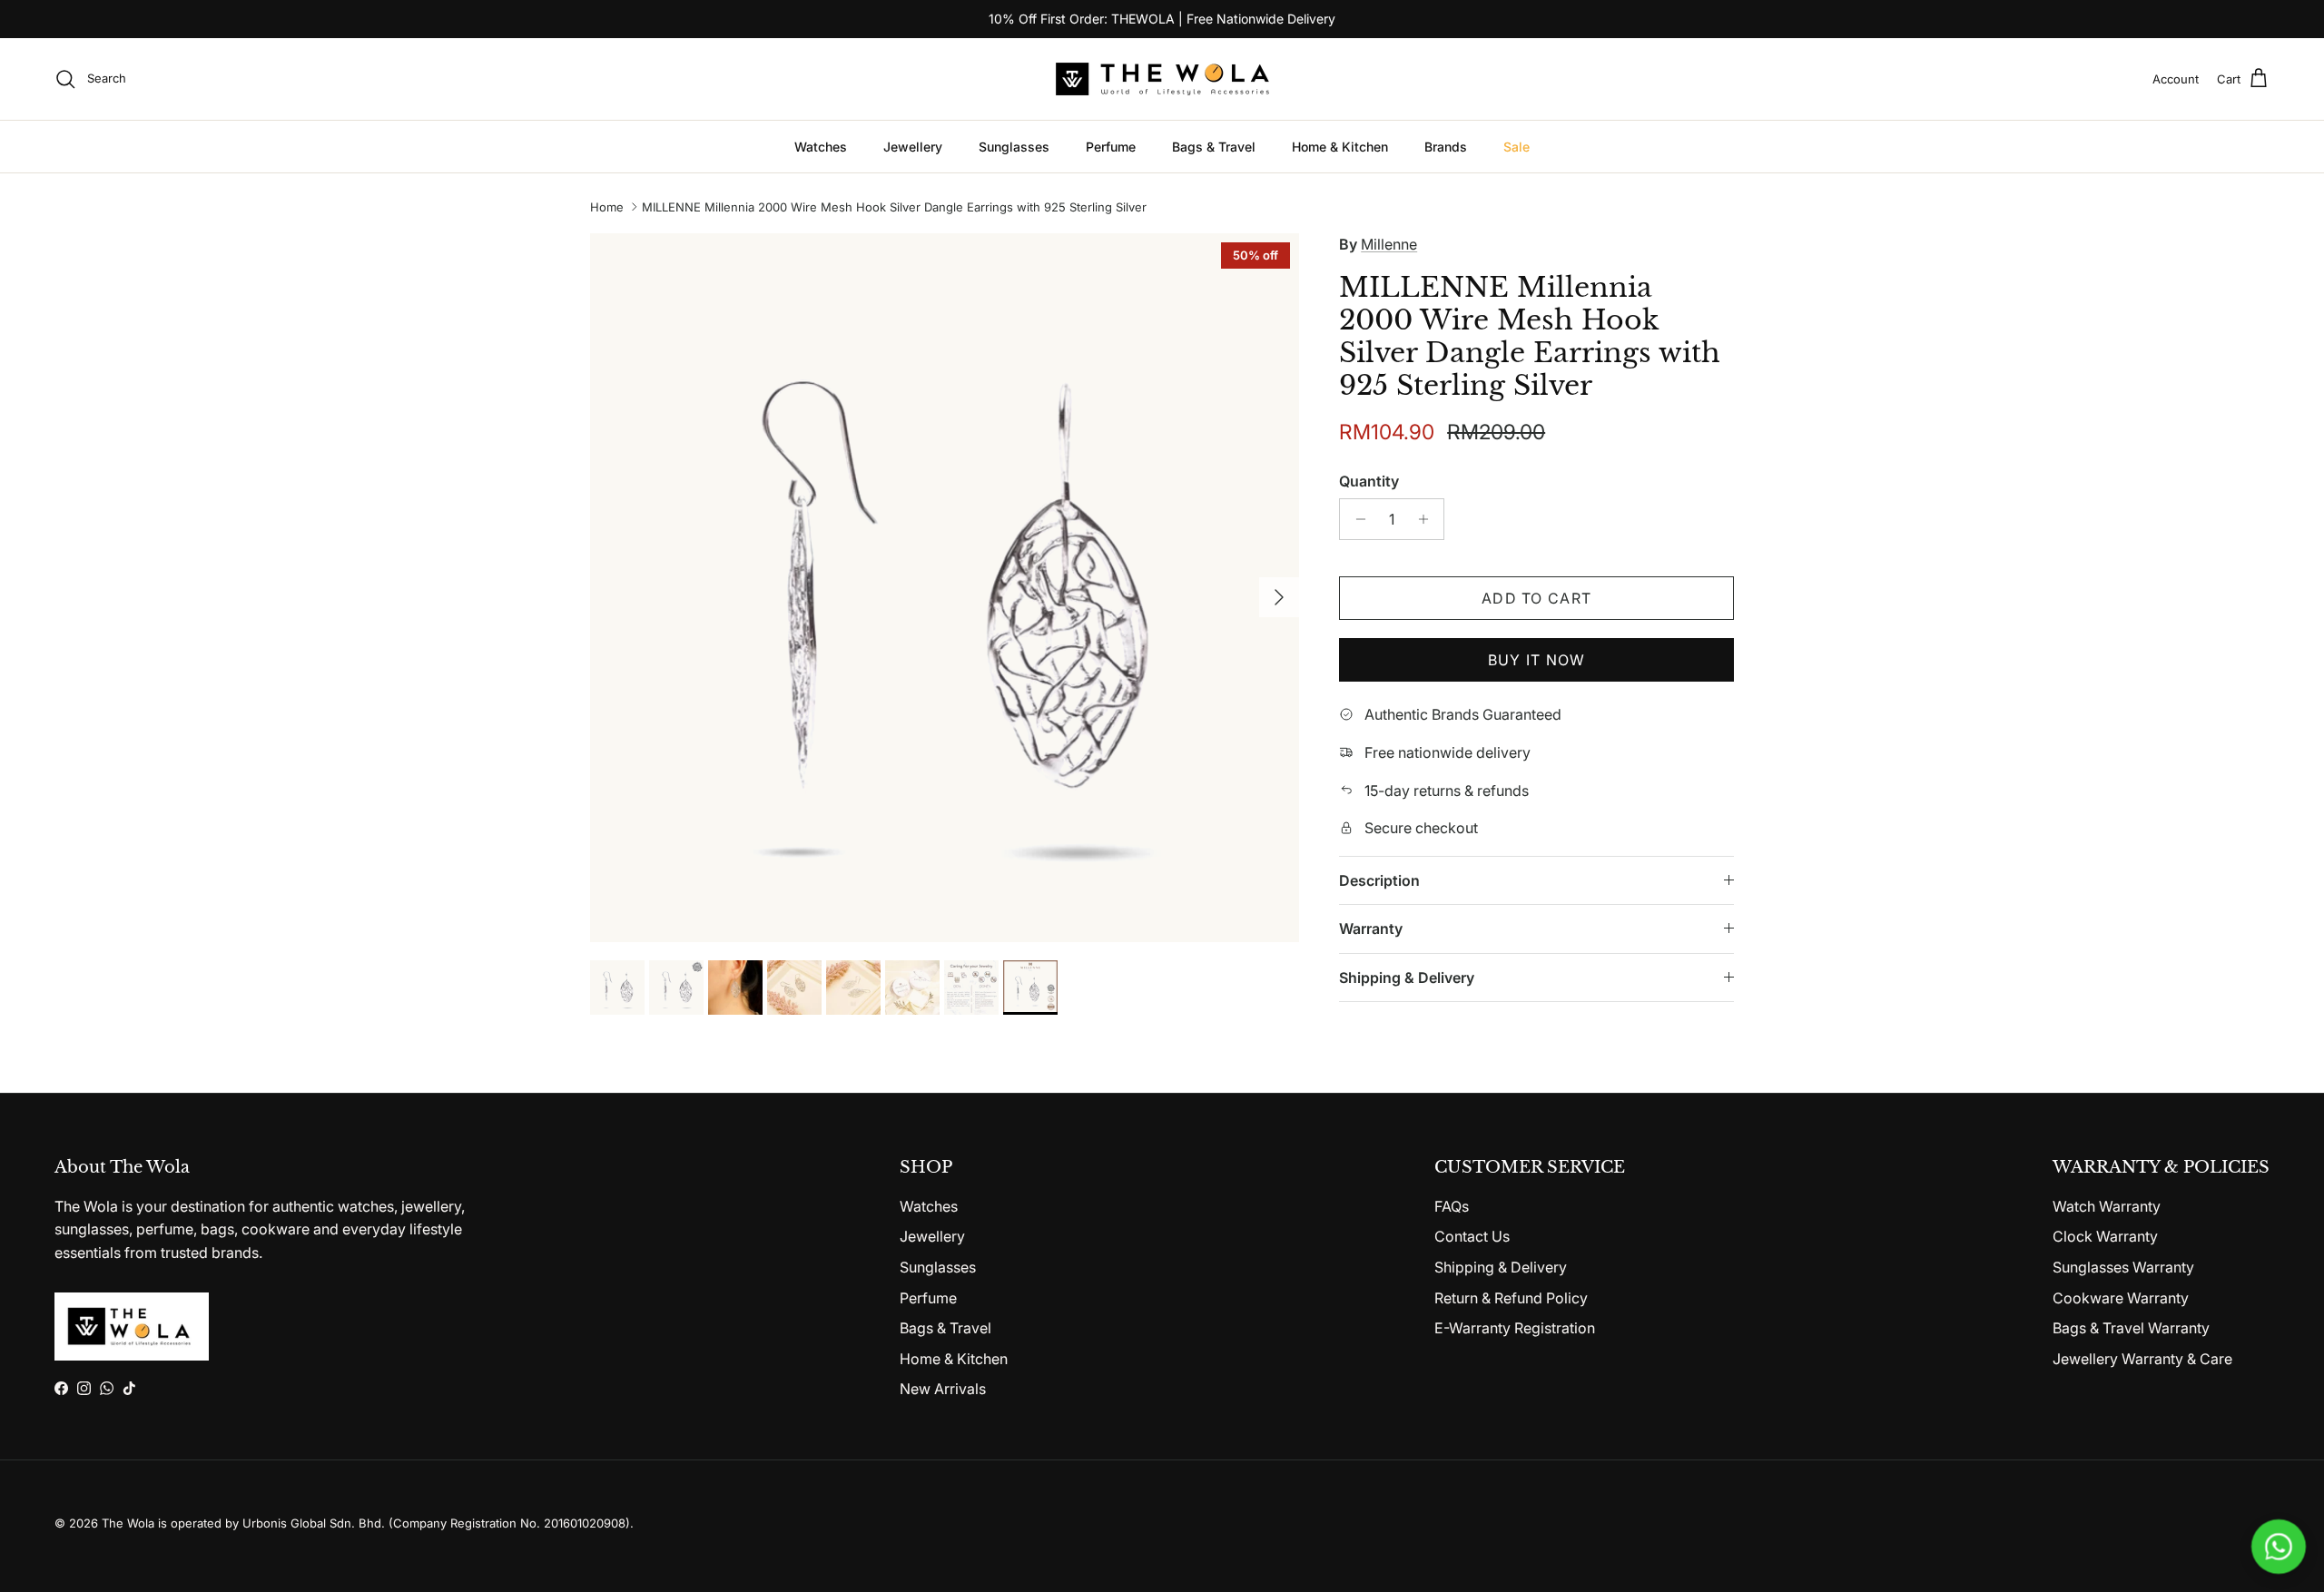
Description (1379, 880)
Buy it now (1537, 660)
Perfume (1111, 147)
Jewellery (913, 147)
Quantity (1369, 481)
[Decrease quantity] (1356, 519)
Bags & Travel (1214, 147)
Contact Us (1472, 1236)
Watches (821, 147)
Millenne (1389, 244)
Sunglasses (1014, 147)
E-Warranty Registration (1515, 1328)
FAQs (1452, 1206)
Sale (1517, 147)
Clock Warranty (2105, 1236)
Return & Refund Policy (1511, 1298)
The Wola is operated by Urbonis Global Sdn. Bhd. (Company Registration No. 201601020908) (366, 1523)
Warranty (1371, 929)
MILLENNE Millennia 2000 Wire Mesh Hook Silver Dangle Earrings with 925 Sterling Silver (894, 207)
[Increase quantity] (1428, 519)
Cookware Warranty (2121, 1298)
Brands (1446, 147)
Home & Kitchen (1340, 147)
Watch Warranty (2107, 1206)
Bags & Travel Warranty (2131, 1328)
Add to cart (1536, 598)
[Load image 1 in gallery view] (945, 588)
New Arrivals (943, 1389)
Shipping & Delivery (1407, 978)
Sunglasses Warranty (2123, 1267)
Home (607, 207)
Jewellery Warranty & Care (2142, 1359)
